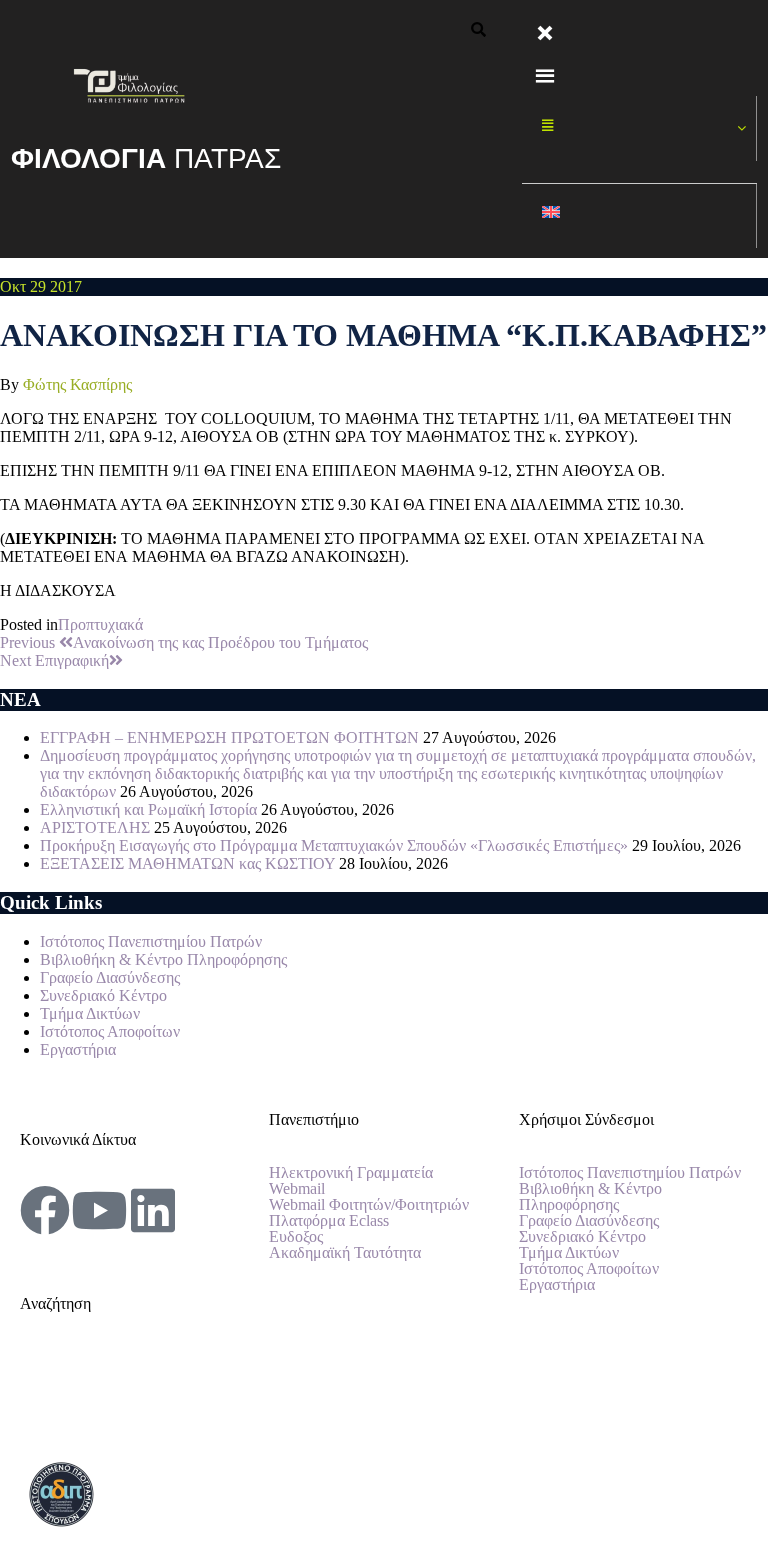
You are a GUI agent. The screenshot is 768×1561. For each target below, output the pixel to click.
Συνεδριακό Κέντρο (103, 995)
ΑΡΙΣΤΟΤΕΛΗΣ (95, 827)
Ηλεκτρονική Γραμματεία (351, 1173)
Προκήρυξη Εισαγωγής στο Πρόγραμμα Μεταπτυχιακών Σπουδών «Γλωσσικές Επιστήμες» (334, 845)
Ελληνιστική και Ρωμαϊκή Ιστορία (148, 809)
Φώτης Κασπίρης (77, 384)
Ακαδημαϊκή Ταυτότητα (345, 1253)
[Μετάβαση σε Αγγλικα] (639, 216)
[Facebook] (45, 1210)
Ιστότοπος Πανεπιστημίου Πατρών (151, 941)
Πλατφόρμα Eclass (329, 1221)
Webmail (297, 1189)
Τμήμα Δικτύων (90, 1013)
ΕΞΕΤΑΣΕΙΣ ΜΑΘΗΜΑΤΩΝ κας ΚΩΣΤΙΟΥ (187, 863)
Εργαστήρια (78, 1049)
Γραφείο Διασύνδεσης (110, 977)
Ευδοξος (296, 1237)
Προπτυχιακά (100, 624)
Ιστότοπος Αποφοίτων (110, 1031)
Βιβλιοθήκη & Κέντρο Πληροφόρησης (163, 959)
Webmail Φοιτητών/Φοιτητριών (369, 1205)
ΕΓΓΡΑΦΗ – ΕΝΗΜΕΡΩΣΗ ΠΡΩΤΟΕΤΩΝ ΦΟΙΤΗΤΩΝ (229, 737)
